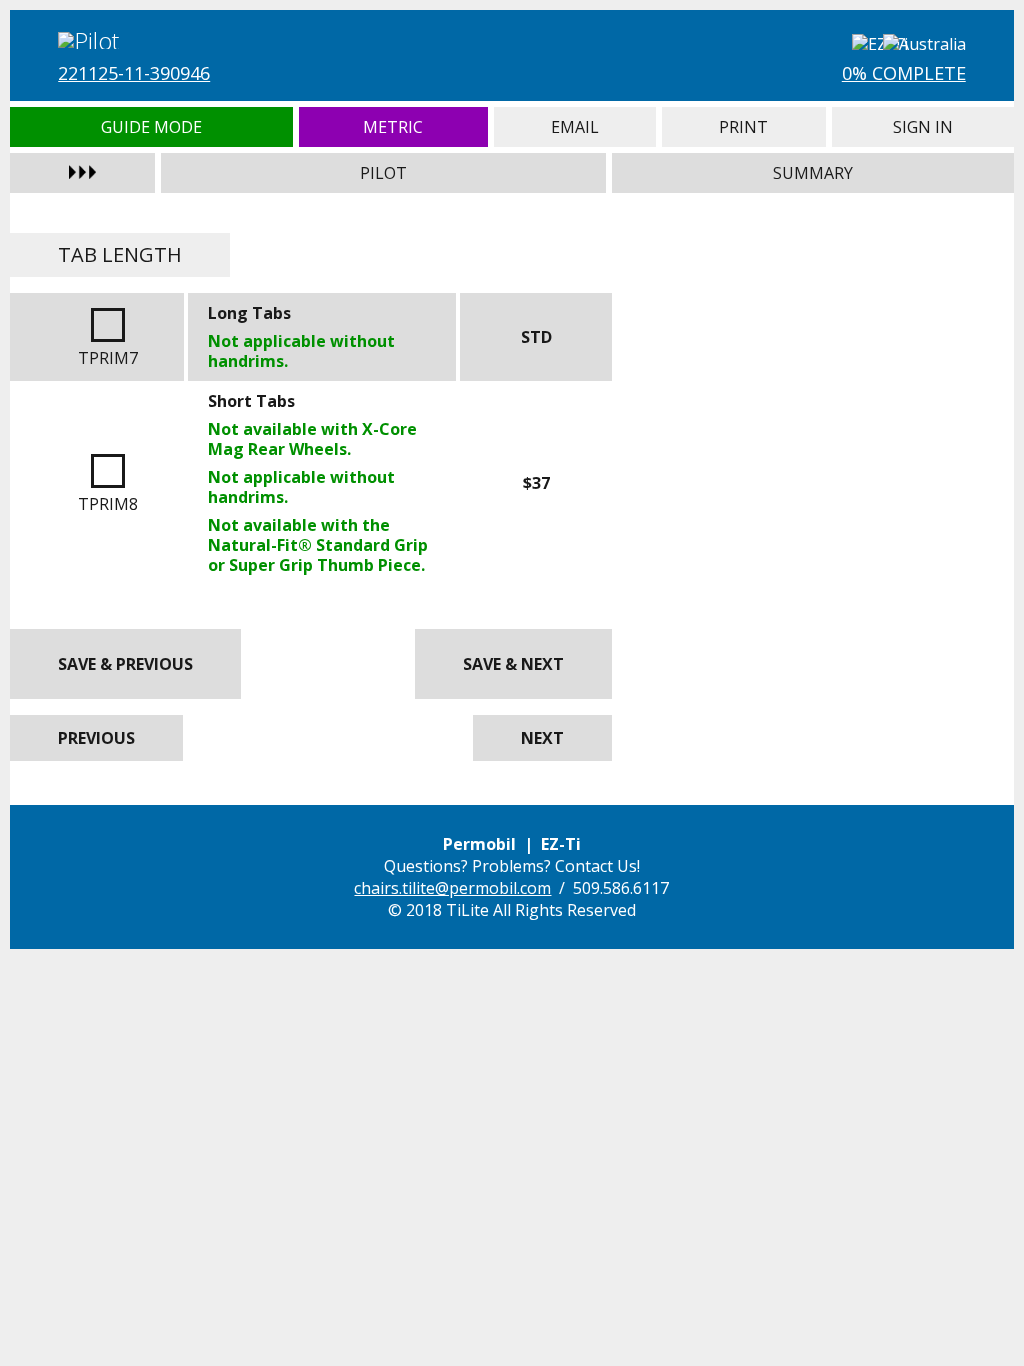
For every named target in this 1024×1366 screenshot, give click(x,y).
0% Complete (904, 73)
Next (542, 738)
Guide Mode (151, 127)
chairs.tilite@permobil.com (452, 888)
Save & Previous (125, 664)
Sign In (923, 127)
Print (744, 127)
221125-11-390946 (134, 73)
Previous (96, 738)
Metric (393, 127)
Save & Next (513, 664)
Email (575, 127)
